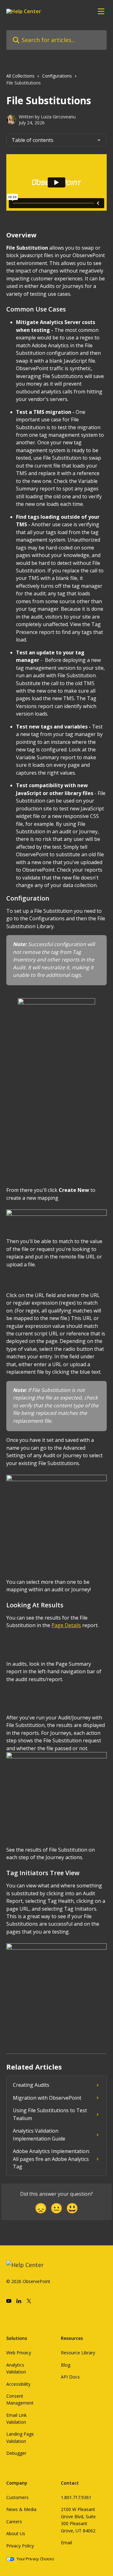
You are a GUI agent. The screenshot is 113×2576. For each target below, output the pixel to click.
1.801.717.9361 (76, 2497)
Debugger (16, 2453)
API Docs (70, 2377)
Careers (14, 2522)
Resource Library (78, 2353)
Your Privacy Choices (35, 2559)
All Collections (20, 76)
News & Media (21, 2509)
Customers (17, 2497)
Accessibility (18, 2384)
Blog (66, 2365)
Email (66, 2543)
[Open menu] (101, 11)
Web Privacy (19, 2353)
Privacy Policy (20, 2546)
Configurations (57, 76)
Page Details (66, 1625)
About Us (16, 2533)
